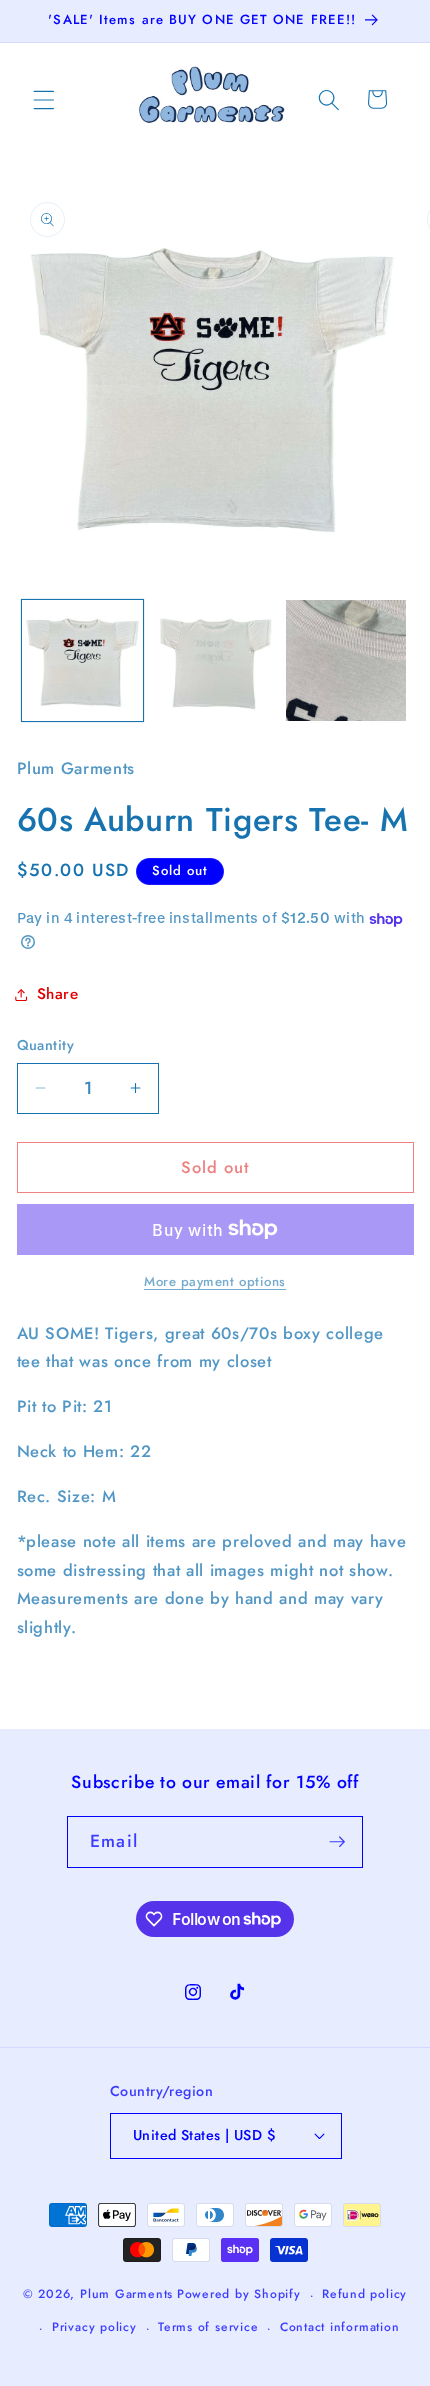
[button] (44, 99)
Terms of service (208, 2327)
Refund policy (364, 2294)
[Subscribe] (337, 1842)
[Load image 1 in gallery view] (82, 660)
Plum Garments (126, 2295)
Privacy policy (94, 2327)
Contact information (340, 2327)
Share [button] (58, 994)
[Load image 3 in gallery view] (346, 660)
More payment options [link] (215, 1281)
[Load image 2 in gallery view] (214, 660)
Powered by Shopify (239, 2295)
